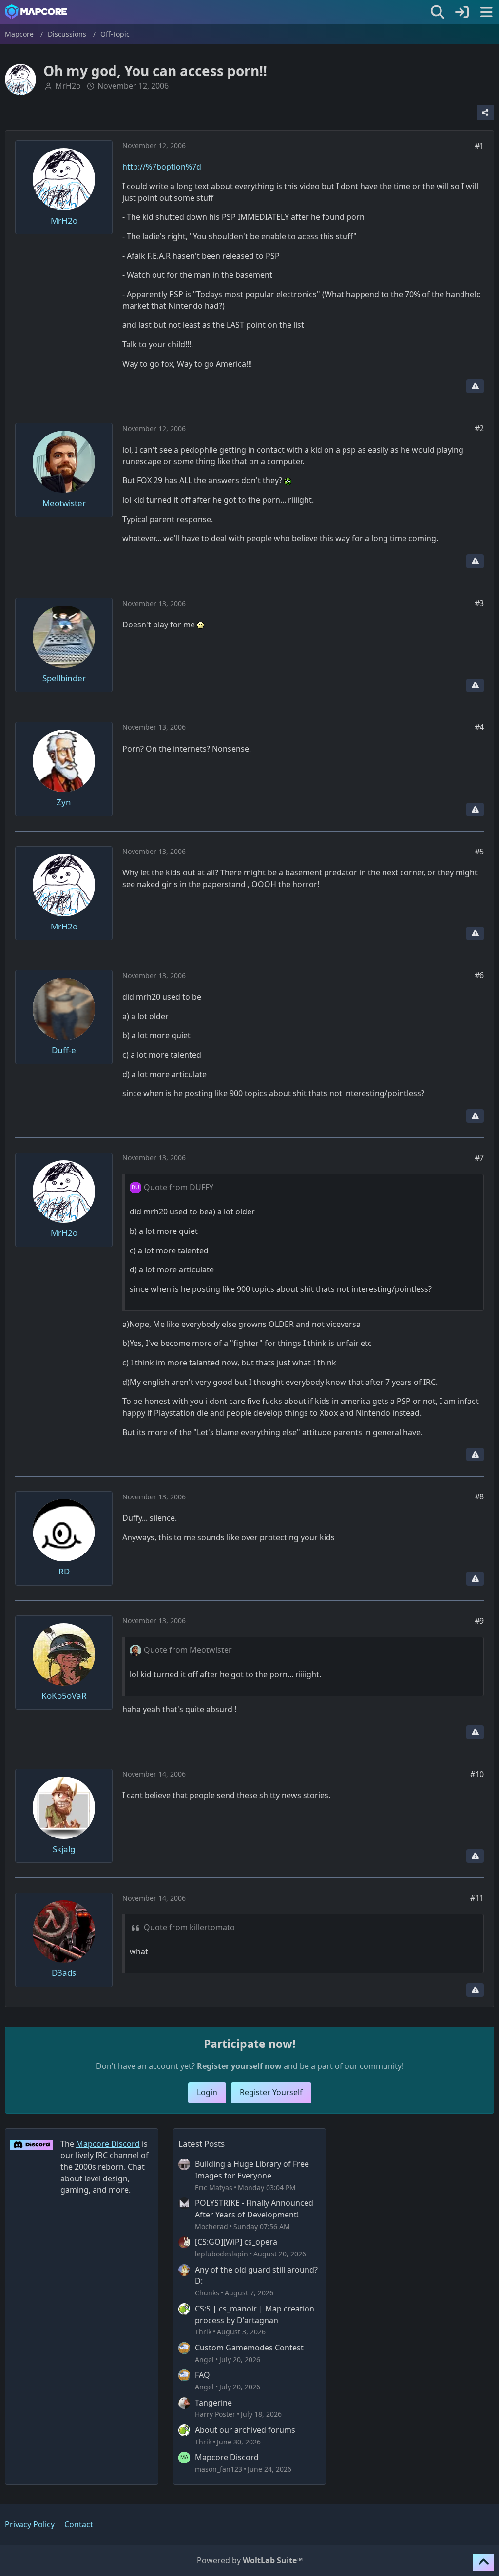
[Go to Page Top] (483, 2562)
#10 (477, 1774)
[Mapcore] (36, 12)
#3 (479, 603)
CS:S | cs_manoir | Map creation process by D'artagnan (255, 2314)
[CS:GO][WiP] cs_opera (236, 2242)
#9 (479, 1621)
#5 (479, 852)
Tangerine (213, 2403)
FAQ (202, 2375)
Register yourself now (239, 2066)
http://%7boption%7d (162, 167)
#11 (477, 1898)
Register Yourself (271, 2092)
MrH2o (68, 86)
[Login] (462, 12)
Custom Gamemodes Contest (249, 2348)
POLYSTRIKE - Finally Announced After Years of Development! (254, 2209)
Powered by (250, 2560)
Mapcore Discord (227, 2457)
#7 (479, 1158)
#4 (479, 727)
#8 (479, 1496)
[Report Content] (475, 386)
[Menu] (486, 12)
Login (207, 2092)
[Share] (485, 113)
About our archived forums (245, 2430)
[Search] (438, 12)
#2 (479, 428)
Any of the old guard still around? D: (256, 2275)
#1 (479, 146)
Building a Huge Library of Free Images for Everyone (252, 2170)
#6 (479, 975)
